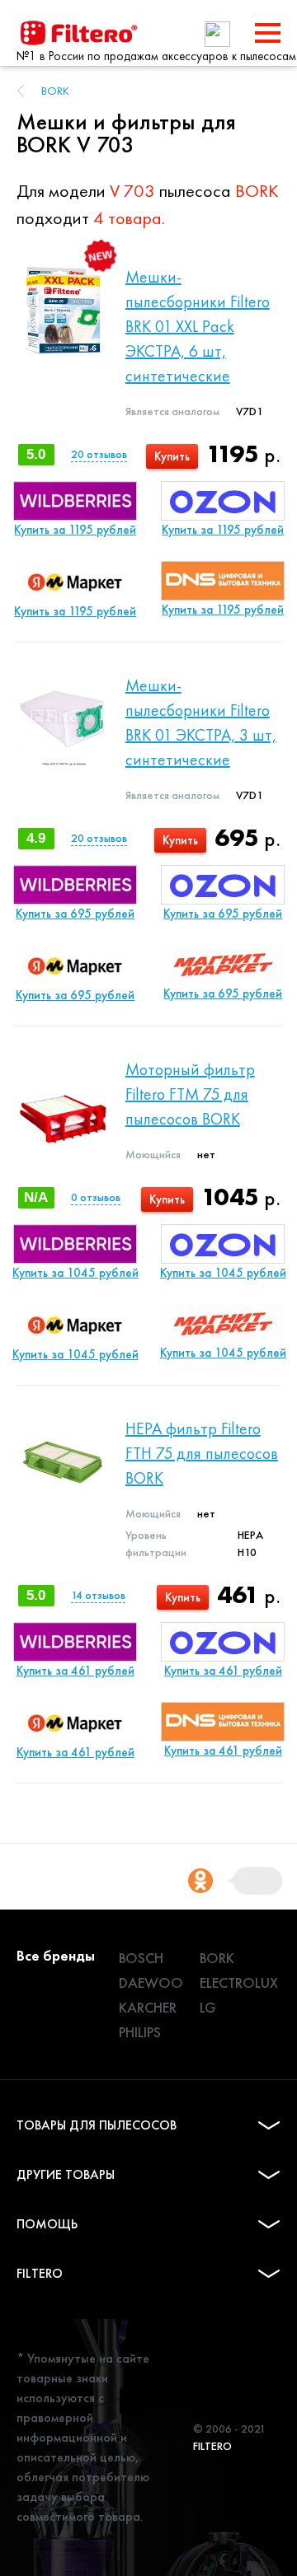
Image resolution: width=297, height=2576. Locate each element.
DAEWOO (151, 1982)
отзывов (99, 454)
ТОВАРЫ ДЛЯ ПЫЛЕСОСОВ (97, 2125)
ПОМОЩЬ (47, 2224)
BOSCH (141, 1958)
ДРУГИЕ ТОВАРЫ (66, 2174)
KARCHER (148, 2007)
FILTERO (40, 2273)
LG (208, 2007)
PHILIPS (140, 2032)
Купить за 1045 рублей (75, 1273)
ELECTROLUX (239, 1982)
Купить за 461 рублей (75, 1671)
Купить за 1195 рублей (75, 530)
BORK (55, 91)
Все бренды (56, 1955)
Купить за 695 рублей (75, 914)
